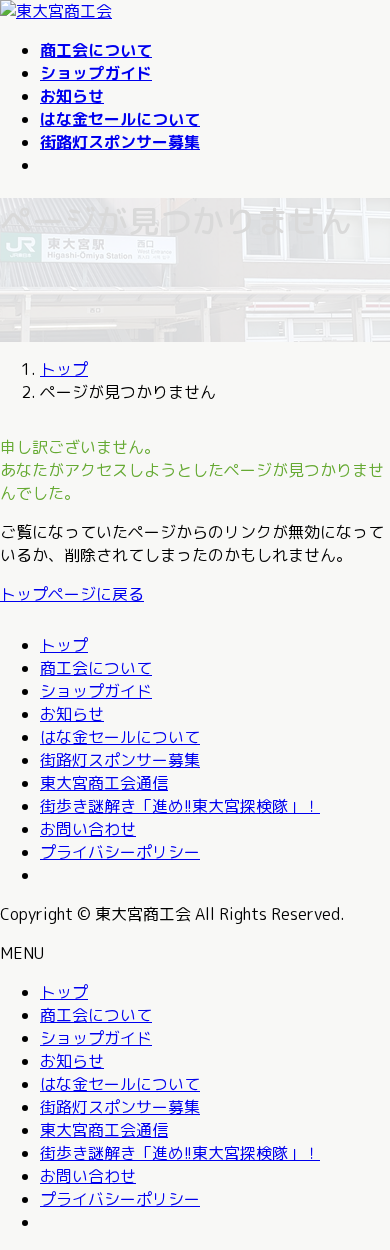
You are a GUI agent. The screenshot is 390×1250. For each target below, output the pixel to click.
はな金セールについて (120, 737)
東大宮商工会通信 (104, 783)
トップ (64, 645)
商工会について (96, 668)
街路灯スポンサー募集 (120, 760)
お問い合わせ (88, 829)
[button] (195, 594)
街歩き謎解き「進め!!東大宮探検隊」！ (180, 806)
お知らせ (72, 714)
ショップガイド (96, 691)
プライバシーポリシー (120, 852)
